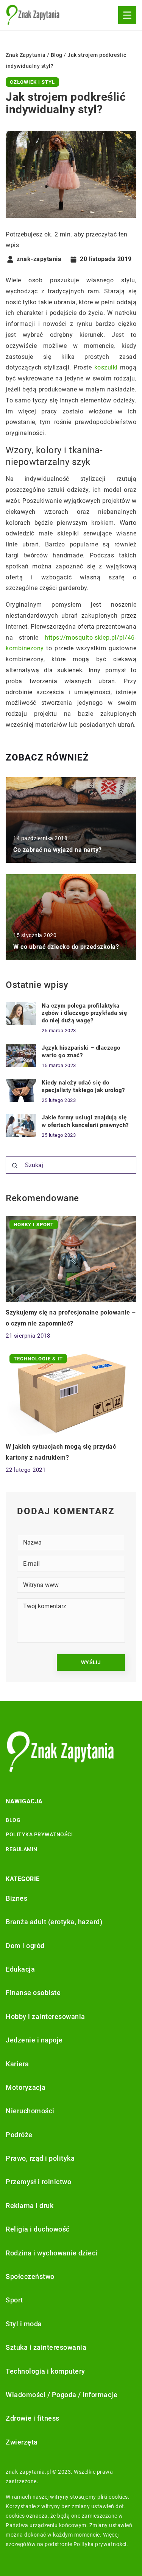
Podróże (19, 2135)
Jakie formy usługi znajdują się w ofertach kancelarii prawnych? (85, 1121)
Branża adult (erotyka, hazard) (54, 1922)
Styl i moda (24, 2324)
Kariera (17, 2064)
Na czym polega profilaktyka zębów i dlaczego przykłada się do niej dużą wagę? (84, 1013)
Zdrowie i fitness (33, 2418)
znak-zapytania (39, 259)
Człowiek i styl (32, 82)
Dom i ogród (25, 1946)
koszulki (106, 367)
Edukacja (20, 1969)
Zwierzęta (22, 2442)
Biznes (16, 1898)
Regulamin (22, 1849)
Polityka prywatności (39, 1834)
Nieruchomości (30, 2111)
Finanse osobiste (33, 1993)
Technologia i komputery (45, 2371)
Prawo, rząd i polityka (40, 2158)
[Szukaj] (15, 1166)
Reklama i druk (30, 2206)
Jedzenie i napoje (34, 2040)
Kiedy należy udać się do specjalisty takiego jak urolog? (83, 1086)
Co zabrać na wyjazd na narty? (58, 850)
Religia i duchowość (38, 2229)
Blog (13, 1820)
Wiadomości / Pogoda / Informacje (62, 2395)
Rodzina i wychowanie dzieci (52, 2253)
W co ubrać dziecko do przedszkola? (66, 947)
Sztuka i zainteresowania (46, 2347)
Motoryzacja (26, 2087)
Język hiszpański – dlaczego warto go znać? (81, 1052)
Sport (14, 2300)
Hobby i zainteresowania (45, 2017)
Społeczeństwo (30, 2276)
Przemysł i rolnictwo (38, 2182)
